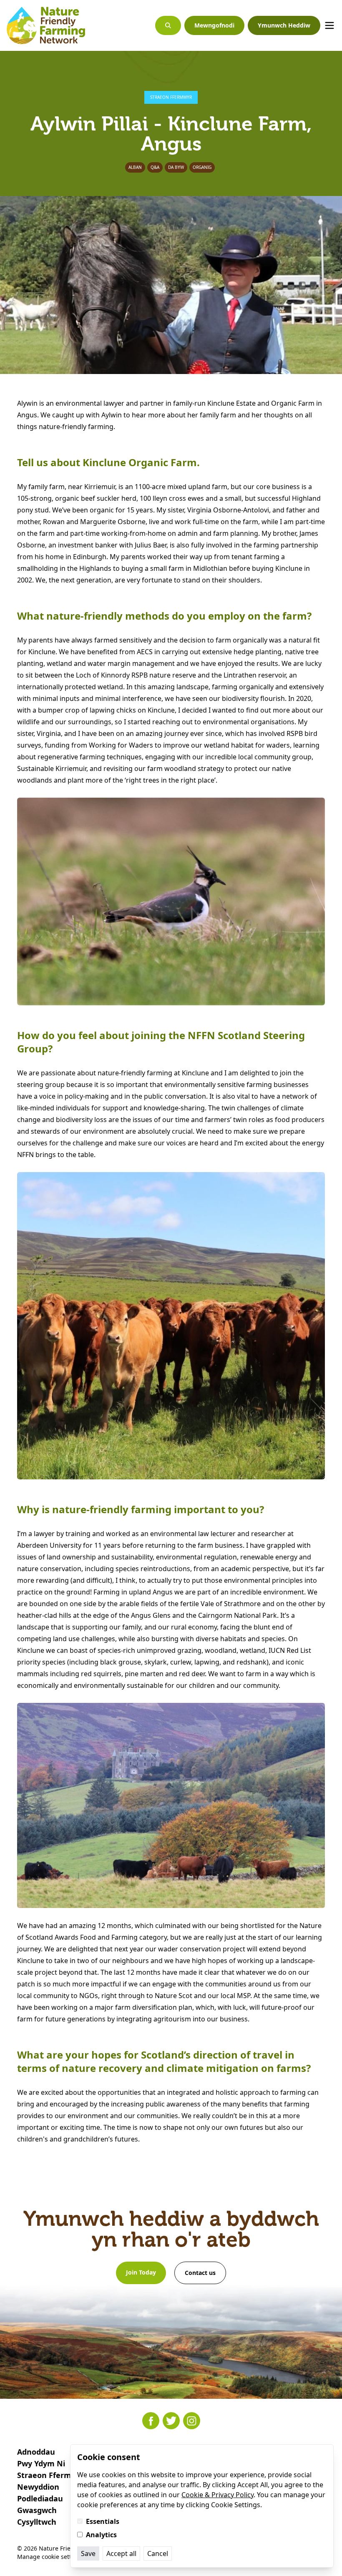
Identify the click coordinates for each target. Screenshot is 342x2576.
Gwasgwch (37, 2510)
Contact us (200, 2273)
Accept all (121, 2553)
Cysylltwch (37, 2522)
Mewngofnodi (214, 25)
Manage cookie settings (50, 2557)
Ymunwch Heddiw (284, 25)
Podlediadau (40, 2498)
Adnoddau (36, 2452)
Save (88, 2553)
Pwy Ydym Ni (41, 2463)
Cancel (158, 2553)
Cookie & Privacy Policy (218, 2495)
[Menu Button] (329, 25)
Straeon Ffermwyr (51, 2475)
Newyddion (38, 2487)
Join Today (141, 2272)
